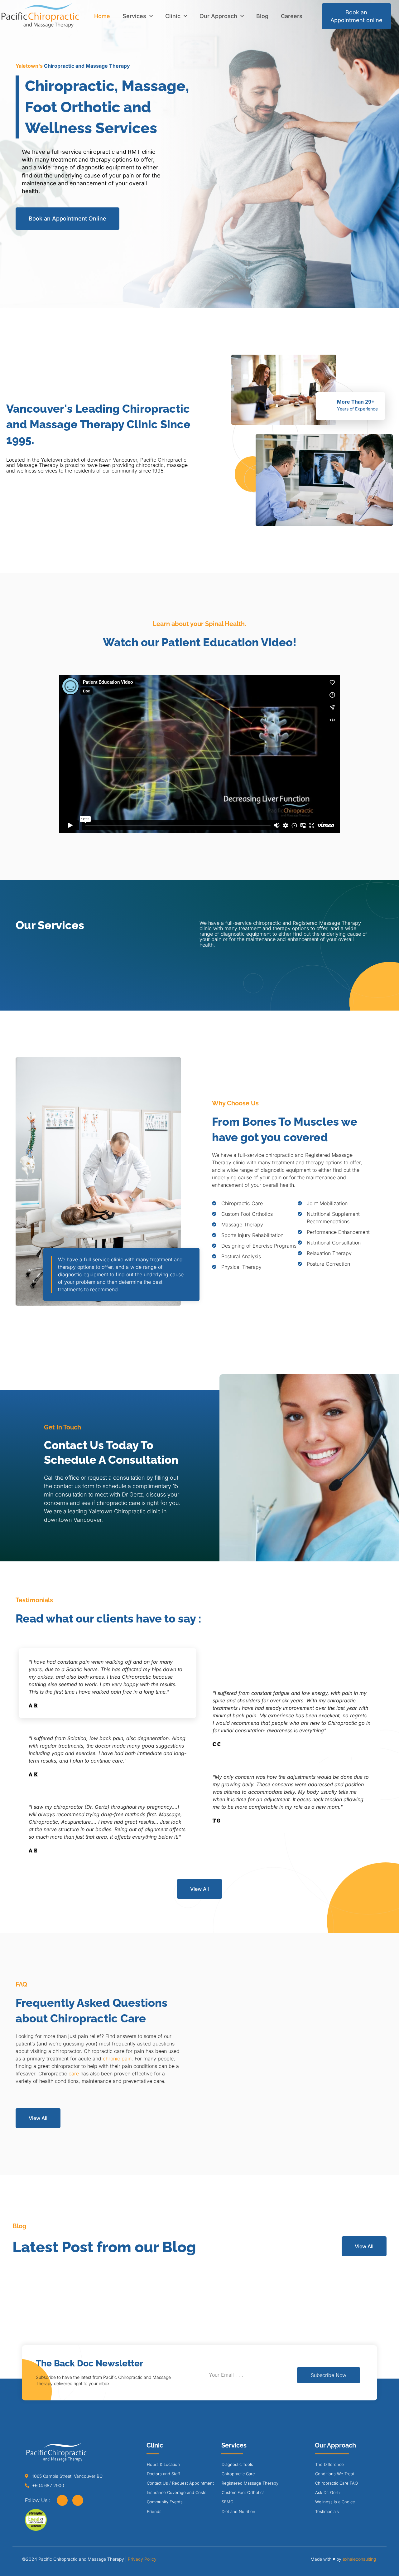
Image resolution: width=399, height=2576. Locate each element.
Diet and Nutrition (238, 2511)
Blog (262, 16)
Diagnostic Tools (237, 2464)
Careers (292, 16)
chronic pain (117, 2059)
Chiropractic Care (238, 2474)
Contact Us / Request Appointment (180, 2483)
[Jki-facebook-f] (62, 2500)
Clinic (173, 16)
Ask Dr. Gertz (328, 2492)
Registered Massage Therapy (250, 2483)
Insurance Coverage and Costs (177, 2492)
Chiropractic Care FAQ (337, 2483)
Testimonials (327, 2511)
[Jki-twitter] (78, 2500)
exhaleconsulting (359, 2559)
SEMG (228, 2502)
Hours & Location (163, 2464)
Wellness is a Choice (335, 2502)
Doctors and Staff (163, 2474)
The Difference (329, 2464)
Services (134, 16)
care (74, 2074)
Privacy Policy (142, 2559)
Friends (154, 2511)
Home (102, 16)
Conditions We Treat (335, 2474)
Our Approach (218, 16)
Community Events (165, 2502)
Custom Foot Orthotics (243, 2492)
